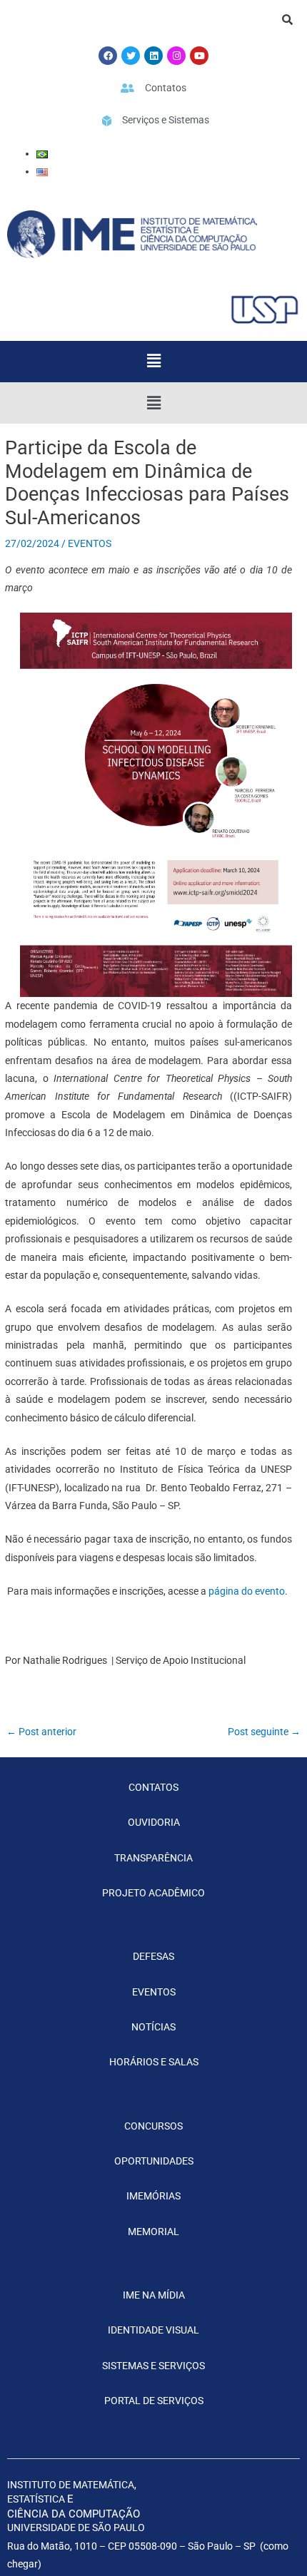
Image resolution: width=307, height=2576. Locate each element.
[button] (153, 362)
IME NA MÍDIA (154, 2295)
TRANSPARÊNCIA (153, 1858)
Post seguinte (264, 1732)
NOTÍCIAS (153, 2027)
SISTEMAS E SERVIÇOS (153, 2366)
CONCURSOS (153, 2126)
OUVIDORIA (154, 1822)
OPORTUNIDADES (154, 2161)
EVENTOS (90, 543)
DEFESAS (153, 1956)
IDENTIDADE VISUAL (153, 2330)
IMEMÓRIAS (153, 2196)
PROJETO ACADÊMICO (153, 1893)
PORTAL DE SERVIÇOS (154, 2401)
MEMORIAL (153, 2232)
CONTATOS (153, 1787)
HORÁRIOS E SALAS (154, 2062)
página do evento (247, 1591)
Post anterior (41, 1732)
